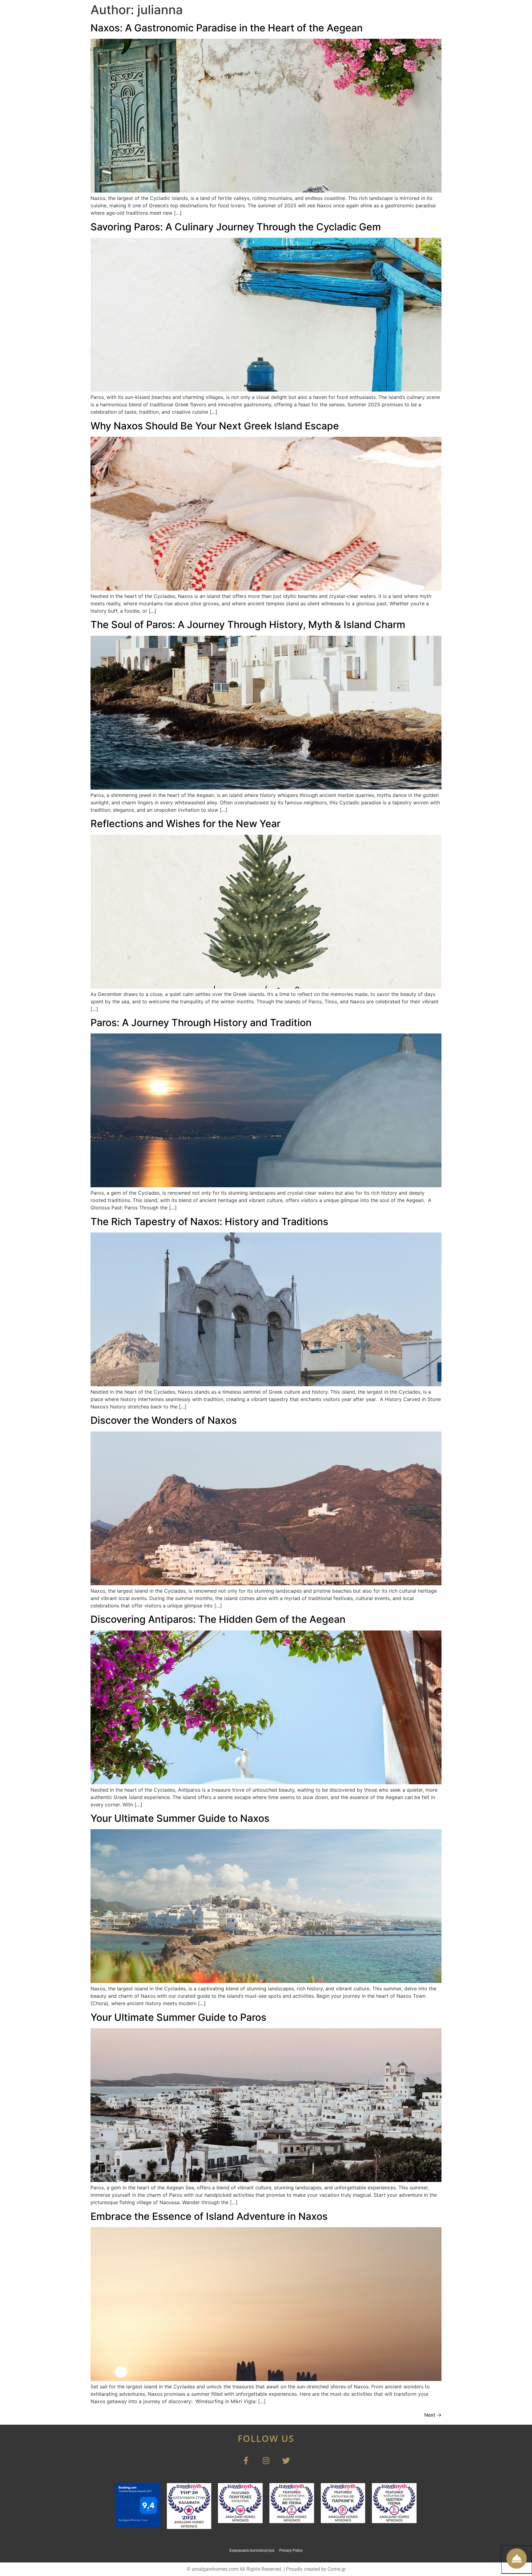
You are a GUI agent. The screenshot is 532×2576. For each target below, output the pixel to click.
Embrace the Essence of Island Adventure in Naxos (209, 2216)
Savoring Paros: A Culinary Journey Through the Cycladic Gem (236, 227)
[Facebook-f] (246, 2461)
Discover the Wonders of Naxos (164, 1420)
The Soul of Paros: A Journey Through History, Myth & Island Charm (248, 625)
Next (433, 2415)
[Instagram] (266, 2461)
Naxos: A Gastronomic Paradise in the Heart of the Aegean (227, 28)
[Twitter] (286, 2461)
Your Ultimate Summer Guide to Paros (178, 2017)
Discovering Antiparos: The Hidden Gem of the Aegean (218, 1619)
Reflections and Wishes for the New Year (185, 824)
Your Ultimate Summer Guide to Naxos (180, 1818)
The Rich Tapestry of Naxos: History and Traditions (209, 1222)
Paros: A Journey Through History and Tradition (201, 1023)
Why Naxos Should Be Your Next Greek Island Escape (215, 426)
